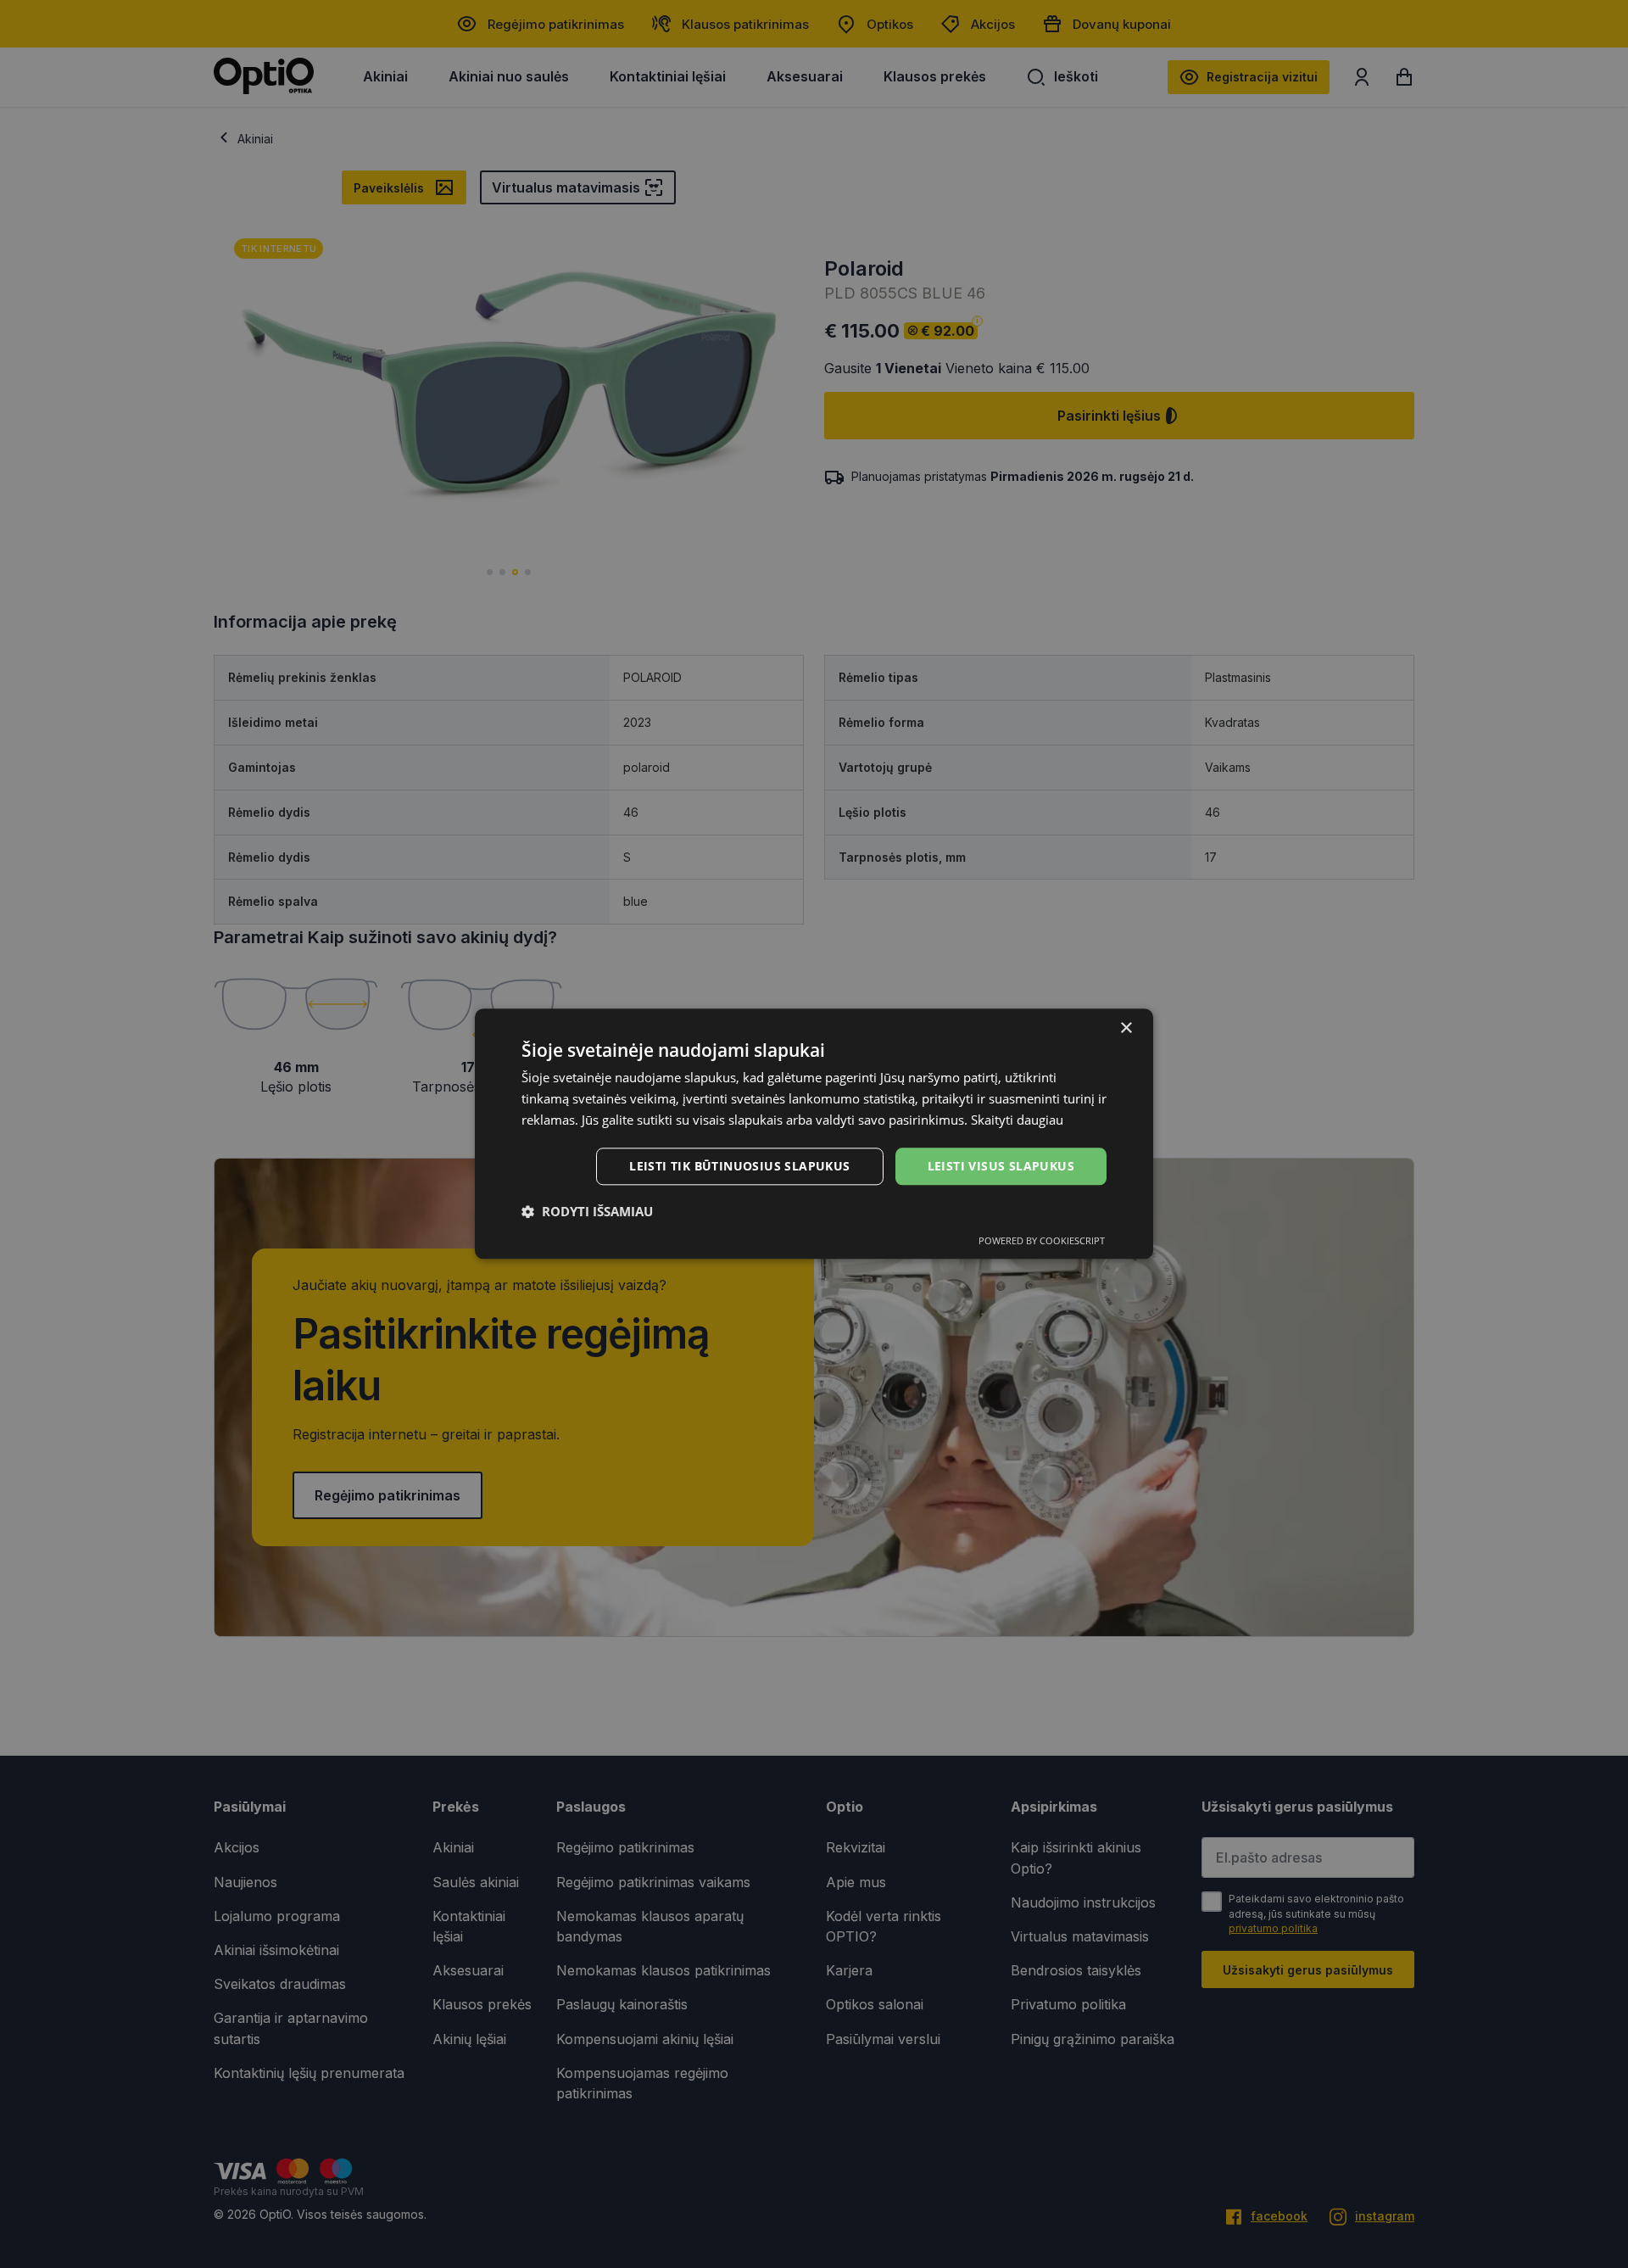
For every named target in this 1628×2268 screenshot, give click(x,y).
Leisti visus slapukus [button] (1001, 1166)
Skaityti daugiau (1017, 1120)
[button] (587, 1212)
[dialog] (814, 1134)
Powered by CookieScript (1042, 1241)
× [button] (1126, 1028)
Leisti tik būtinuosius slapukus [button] (739, 1166)
